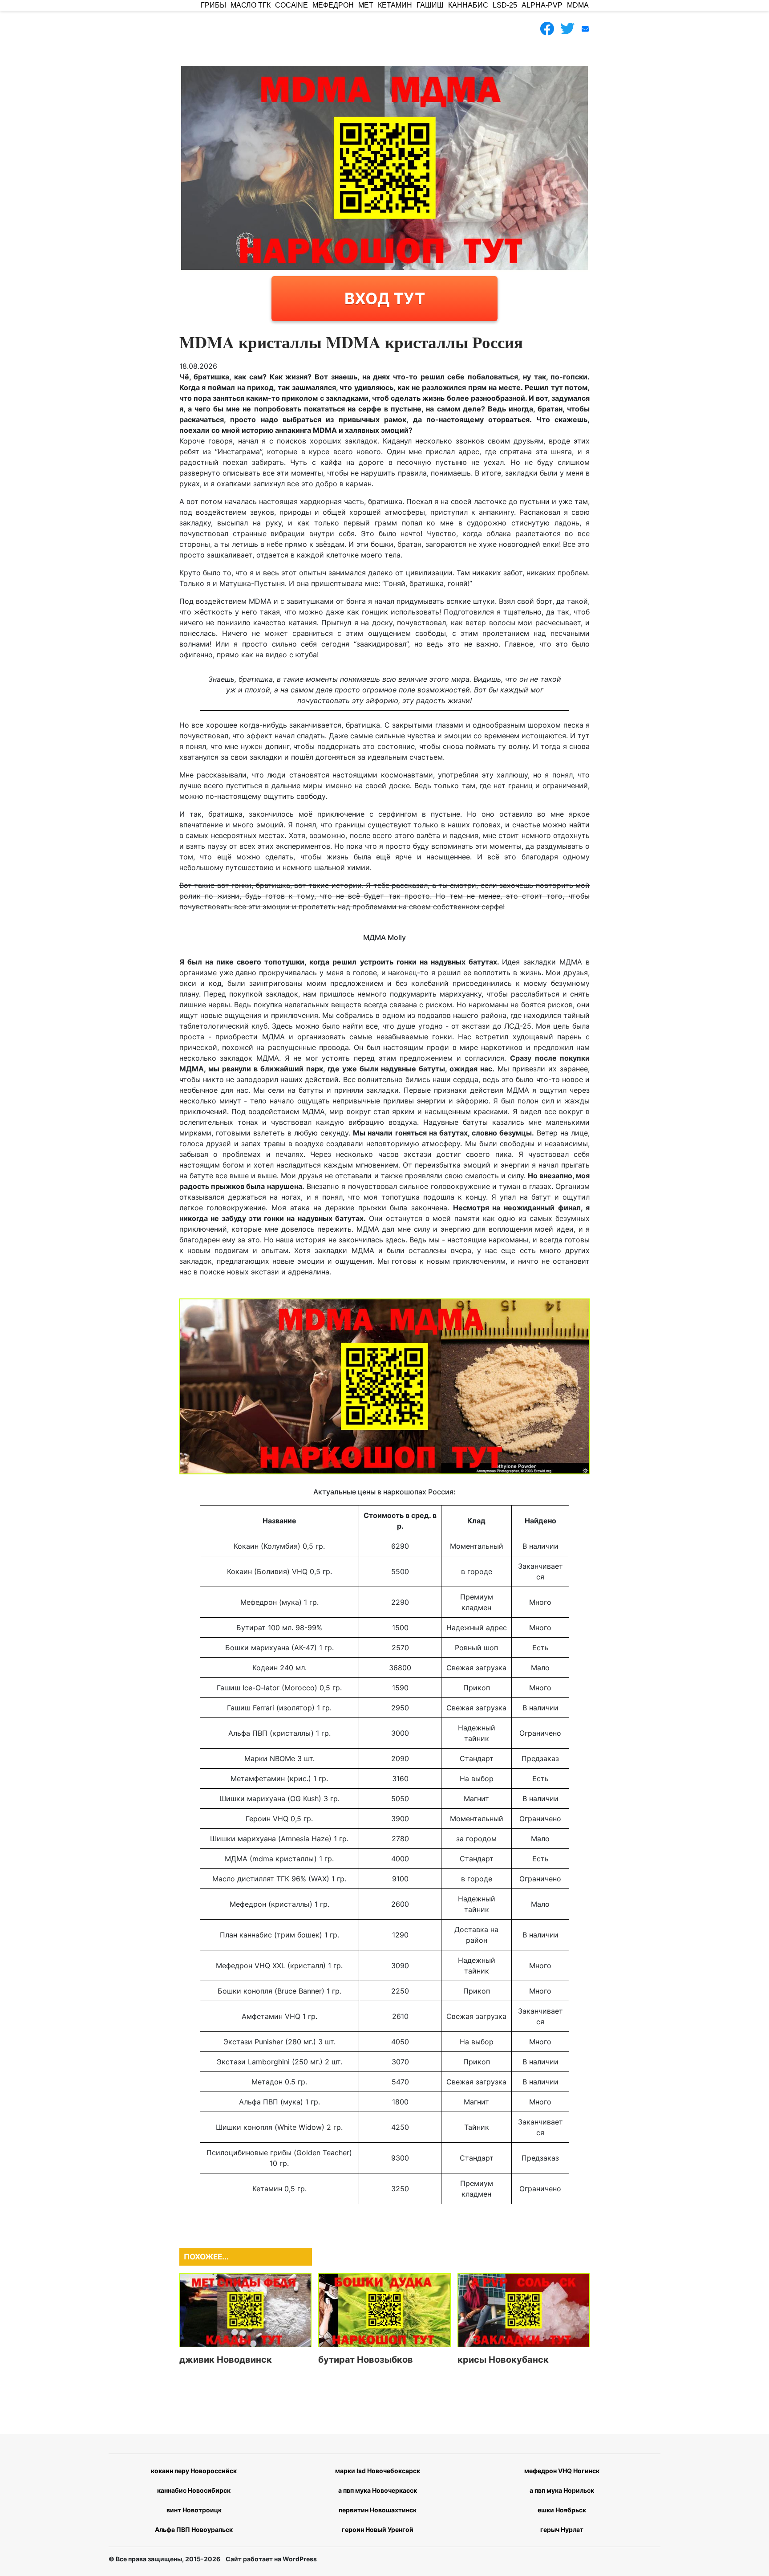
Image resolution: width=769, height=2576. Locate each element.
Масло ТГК (251, 5)
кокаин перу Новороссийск (194, 2471)
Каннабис (468, 5)
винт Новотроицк (194, 2510)
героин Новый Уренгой (378, 2529)
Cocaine (291, 5)
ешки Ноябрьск (562, 2510)
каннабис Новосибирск (194, 2490)
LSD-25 (505, 5)
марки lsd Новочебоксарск (378, 2471)
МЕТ (366, 5)
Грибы (213, 5)
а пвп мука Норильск (562, 2490)
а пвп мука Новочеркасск (378, 2490)
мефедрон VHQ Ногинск (562, 2471)
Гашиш (430, 5)
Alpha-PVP (542, 5)
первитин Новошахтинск (378, 2510)
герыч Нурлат (562, 2529)
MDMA (578, 5)
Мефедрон (333, 5)
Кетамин (395, 5)
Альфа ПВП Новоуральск (194, 2529)
